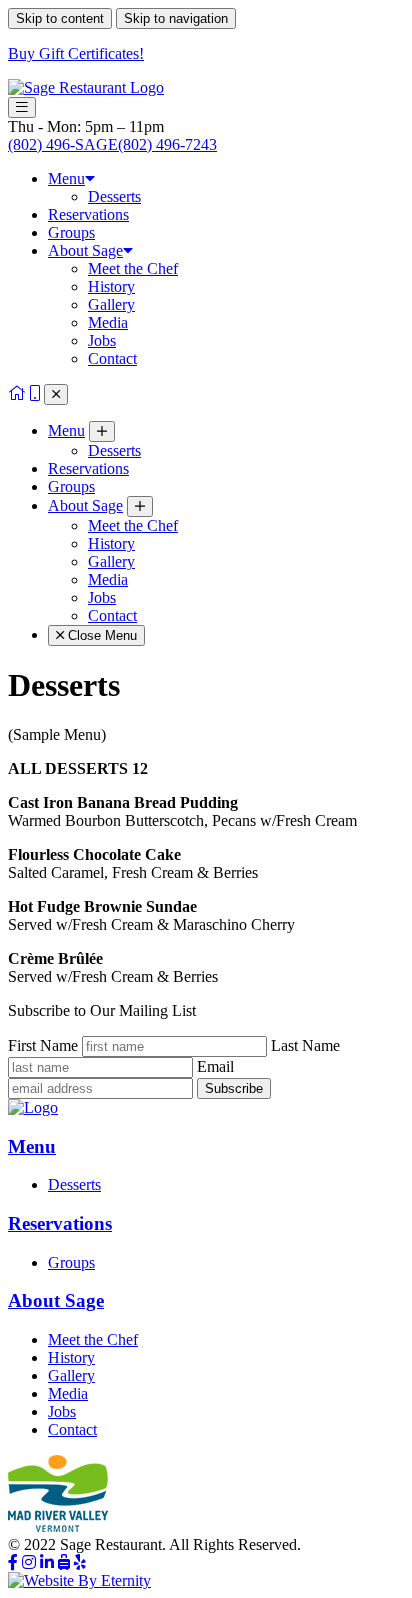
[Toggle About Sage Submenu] (140, 506)
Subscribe (234, 1088)
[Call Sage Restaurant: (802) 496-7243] (35, 393)
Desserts (114, 196)
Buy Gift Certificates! (76, 53)
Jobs (102, 340)
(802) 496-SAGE (112, 144)
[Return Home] (17, 393)
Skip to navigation (176, 18)
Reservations (88, 214)
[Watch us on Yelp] (80, 1562)
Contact (112, 358)
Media (108, 322)
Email (215, 1066)
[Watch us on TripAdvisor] (64, 1562)
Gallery (111, 304)
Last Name (305, 1045)
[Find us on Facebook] (13, 1562)
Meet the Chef (133, 268)
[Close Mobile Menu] (56, 394)
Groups (71, 232)
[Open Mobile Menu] (22, 107)
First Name (43, 1045)
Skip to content (60, 18)
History (111, 286)
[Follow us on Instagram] (29, 1562)
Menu (66, 178)
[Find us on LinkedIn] (47, 1562)
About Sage (85, 250)
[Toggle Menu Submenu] (102, 431)
